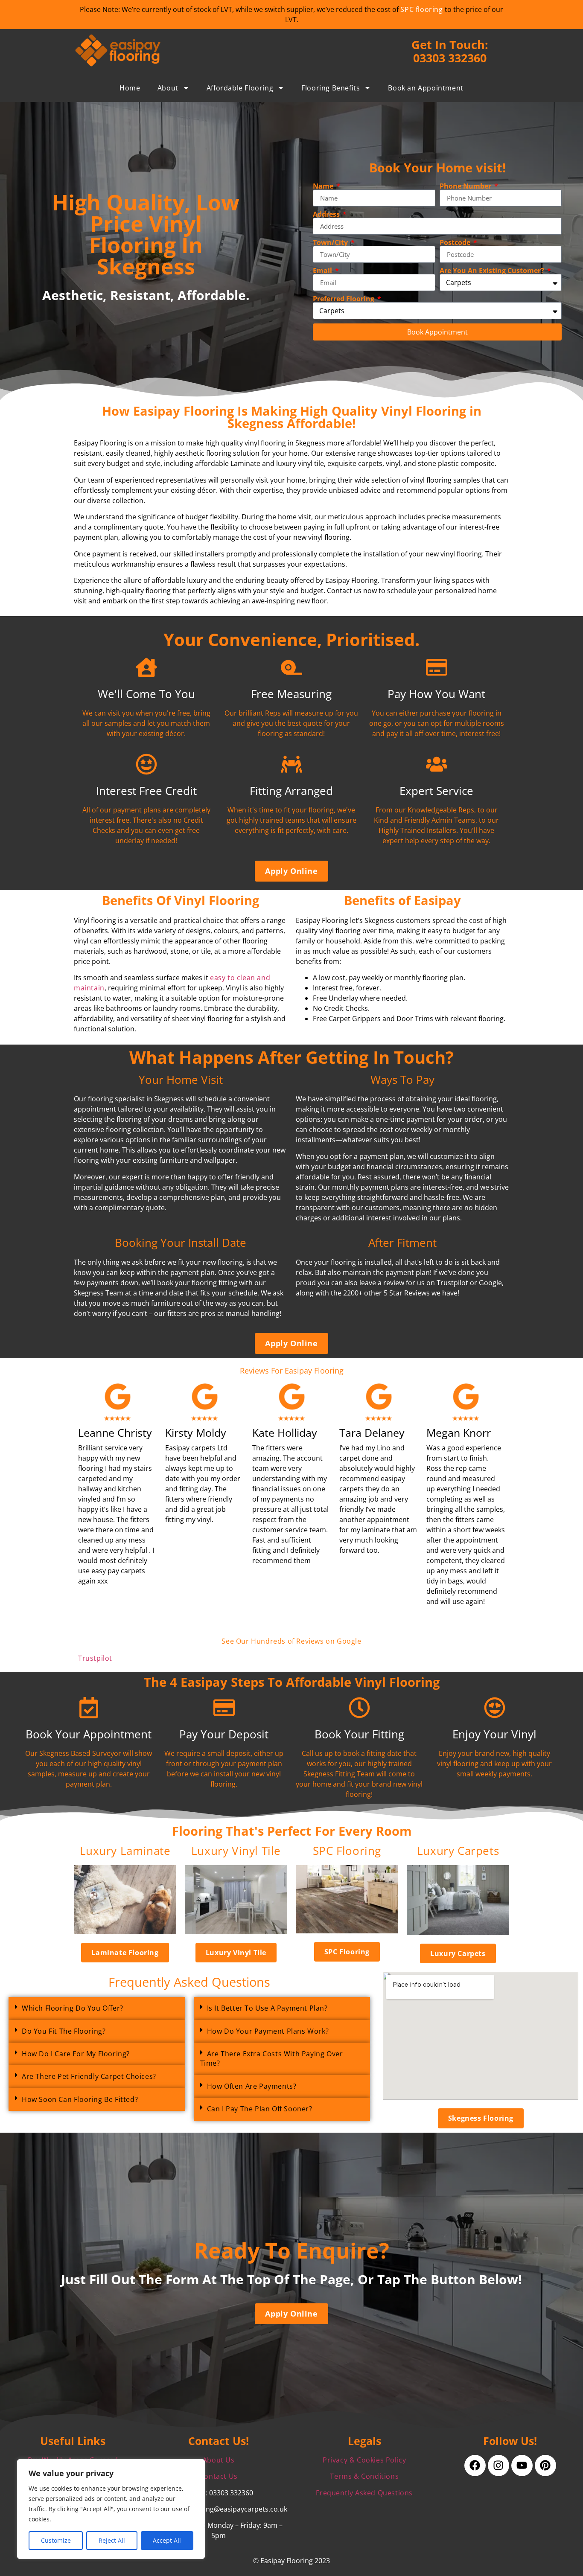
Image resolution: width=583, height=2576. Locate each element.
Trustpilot (95, 1658)
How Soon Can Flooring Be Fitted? (80, 2099)
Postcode (456, 242)
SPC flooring (421, 9)
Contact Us (219, 2476)
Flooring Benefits (331, 88)
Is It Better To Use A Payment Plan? (267, 2008)
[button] (97, 2008)
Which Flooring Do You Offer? (73, 2008)
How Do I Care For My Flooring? (76, 2054)
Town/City (331, 242)
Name (324, 186)
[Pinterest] (545, 2465)
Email (323, 271)
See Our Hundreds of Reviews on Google (291, 1641)
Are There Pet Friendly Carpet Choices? (89, 2076)
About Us (219, 2460)
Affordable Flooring (240, 88)
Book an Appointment (426, 88)
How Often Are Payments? (252, 2086)
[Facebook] (475, 2465)
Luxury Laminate (125, 1851)
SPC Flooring (347, 1851)
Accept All (167, 2540)
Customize (56, 2540)
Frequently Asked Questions (364, 2493)
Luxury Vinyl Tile (236, 1851)
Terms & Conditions (364, 2476)
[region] (111, 2509)
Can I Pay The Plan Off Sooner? (260, 2109)
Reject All (112, 2540)
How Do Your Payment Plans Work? (268, 2031)
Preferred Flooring (344, 299)
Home (130, 88)
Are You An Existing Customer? (493, 271)
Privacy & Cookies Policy (364, 2460)
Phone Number (466, 186)
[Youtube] (522, 2465)
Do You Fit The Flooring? (64, 2031)
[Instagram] (498, 2465)
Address (327, 214)
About (168, 88)
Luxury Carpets (458, 1851)
